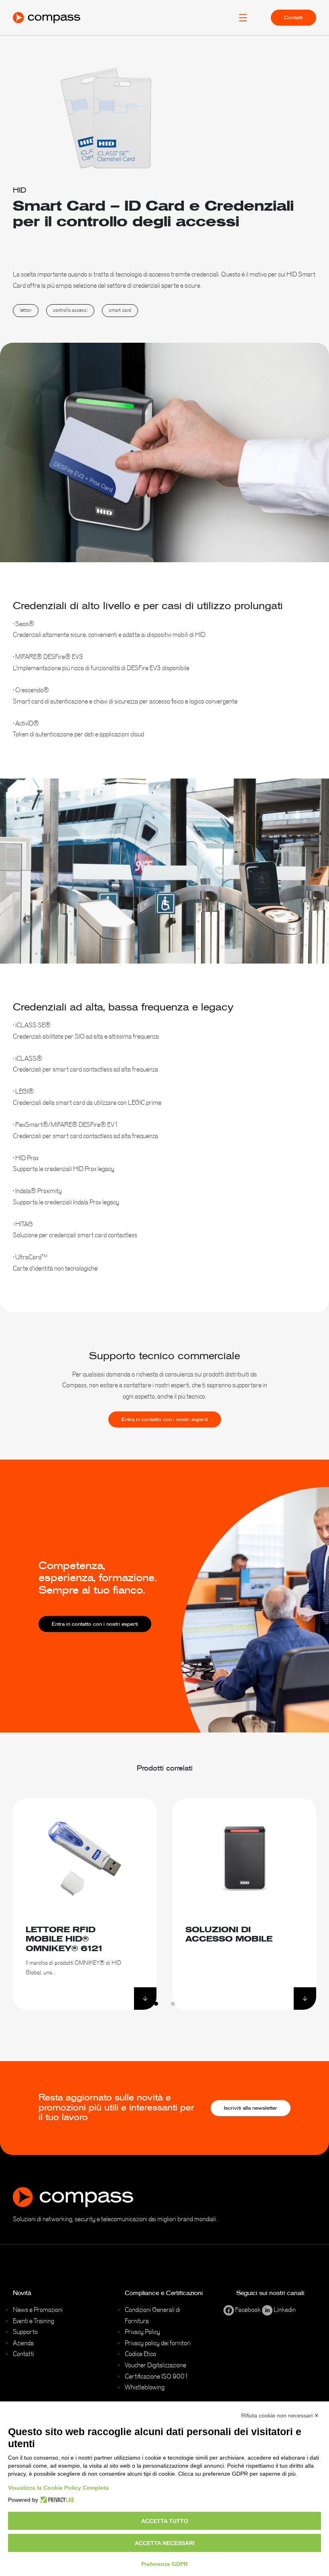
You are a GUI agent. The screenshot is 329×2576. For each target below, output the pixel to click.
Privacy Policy (142, 2332)
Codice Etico (140, 2354)
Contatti (293, 18)
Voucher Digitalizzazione (155, 2365)
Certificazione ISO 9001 (157, 2376)
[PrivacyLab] (56, 2500)
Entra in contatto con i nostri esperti (165, 1419)
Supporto (25, 2332)
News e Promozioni (38, 2310)
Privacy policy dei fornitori (158, 2343)
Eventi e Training (34, 2321)
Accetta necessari (165, 2543)
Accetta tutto (165, 2521)
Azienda (23, 2343)
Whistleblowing (145, 2387)
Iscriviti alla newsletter (251, 2108)
